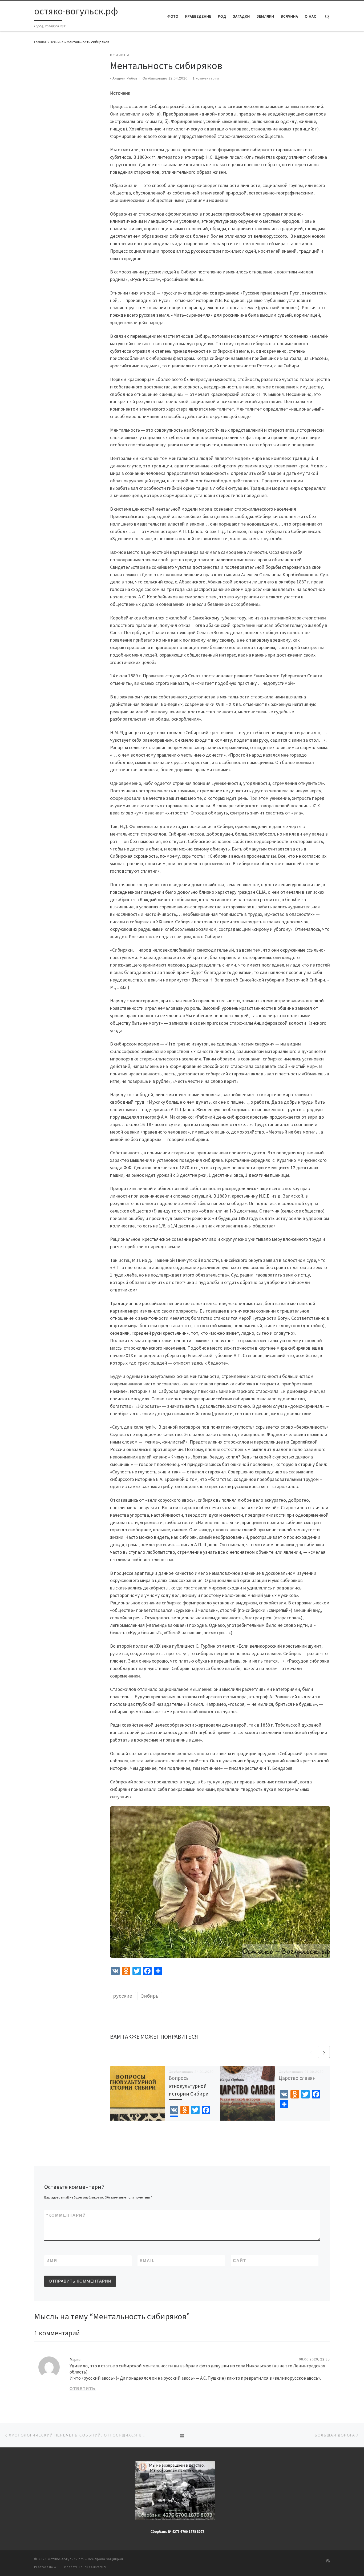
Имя (52, 2261)
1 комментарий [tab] (57, 2333)
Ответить (83, 2389)
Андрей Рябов (125, 78)
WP (56, 2567)
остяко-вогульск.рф (66, 2559)
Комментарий (66, 2215)
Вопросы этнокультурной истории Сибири (189, 2086)
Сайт (240, 2261)
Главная (40, 42)
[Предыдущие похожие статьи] (311, 2052)
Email (147, 2261)
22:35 (325, 2359)
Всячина (57, 42)
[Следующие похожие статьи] (324, 2052)
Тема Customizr (95, 2567)
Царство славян (297, 2078)
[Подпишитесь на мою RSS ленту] (328, 2561)
